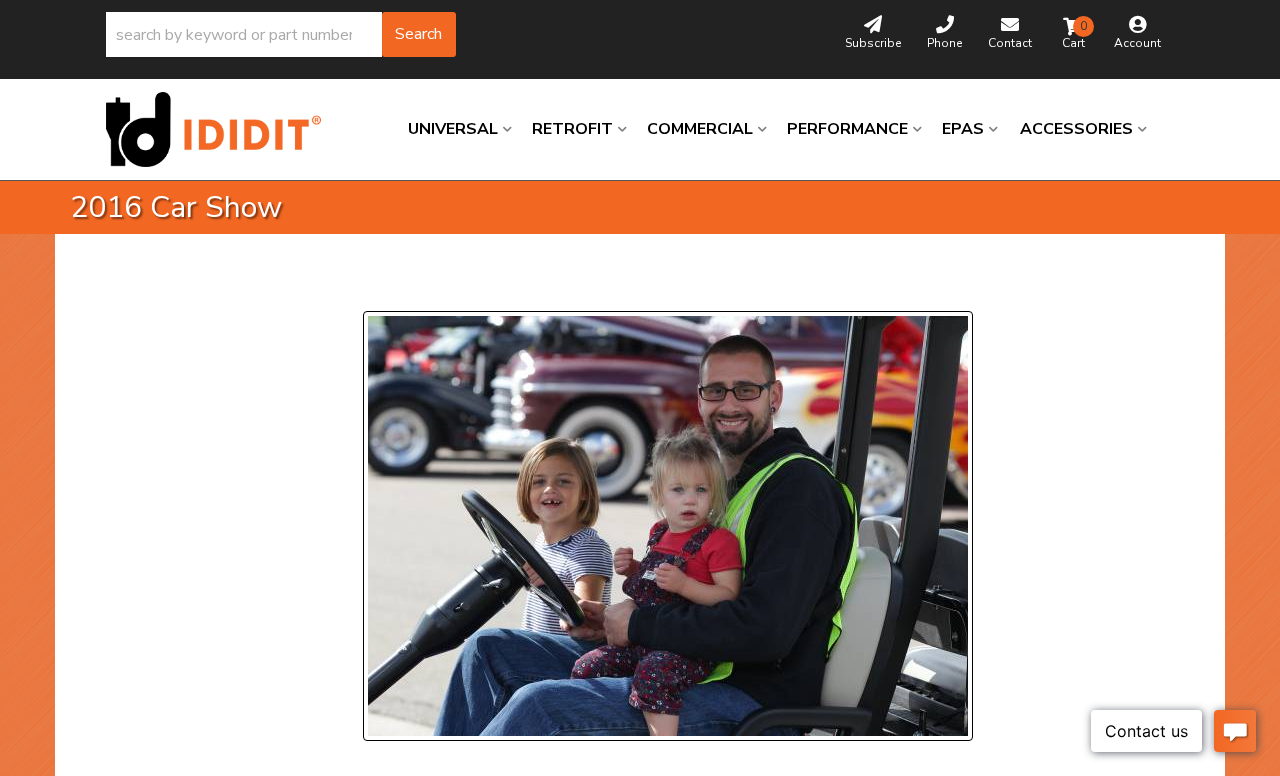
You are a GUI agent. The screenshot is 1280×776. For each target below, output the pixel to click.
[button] (281, 34)
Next (555, 286)
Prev (390, 286)
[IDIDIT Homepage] (221, 129)
